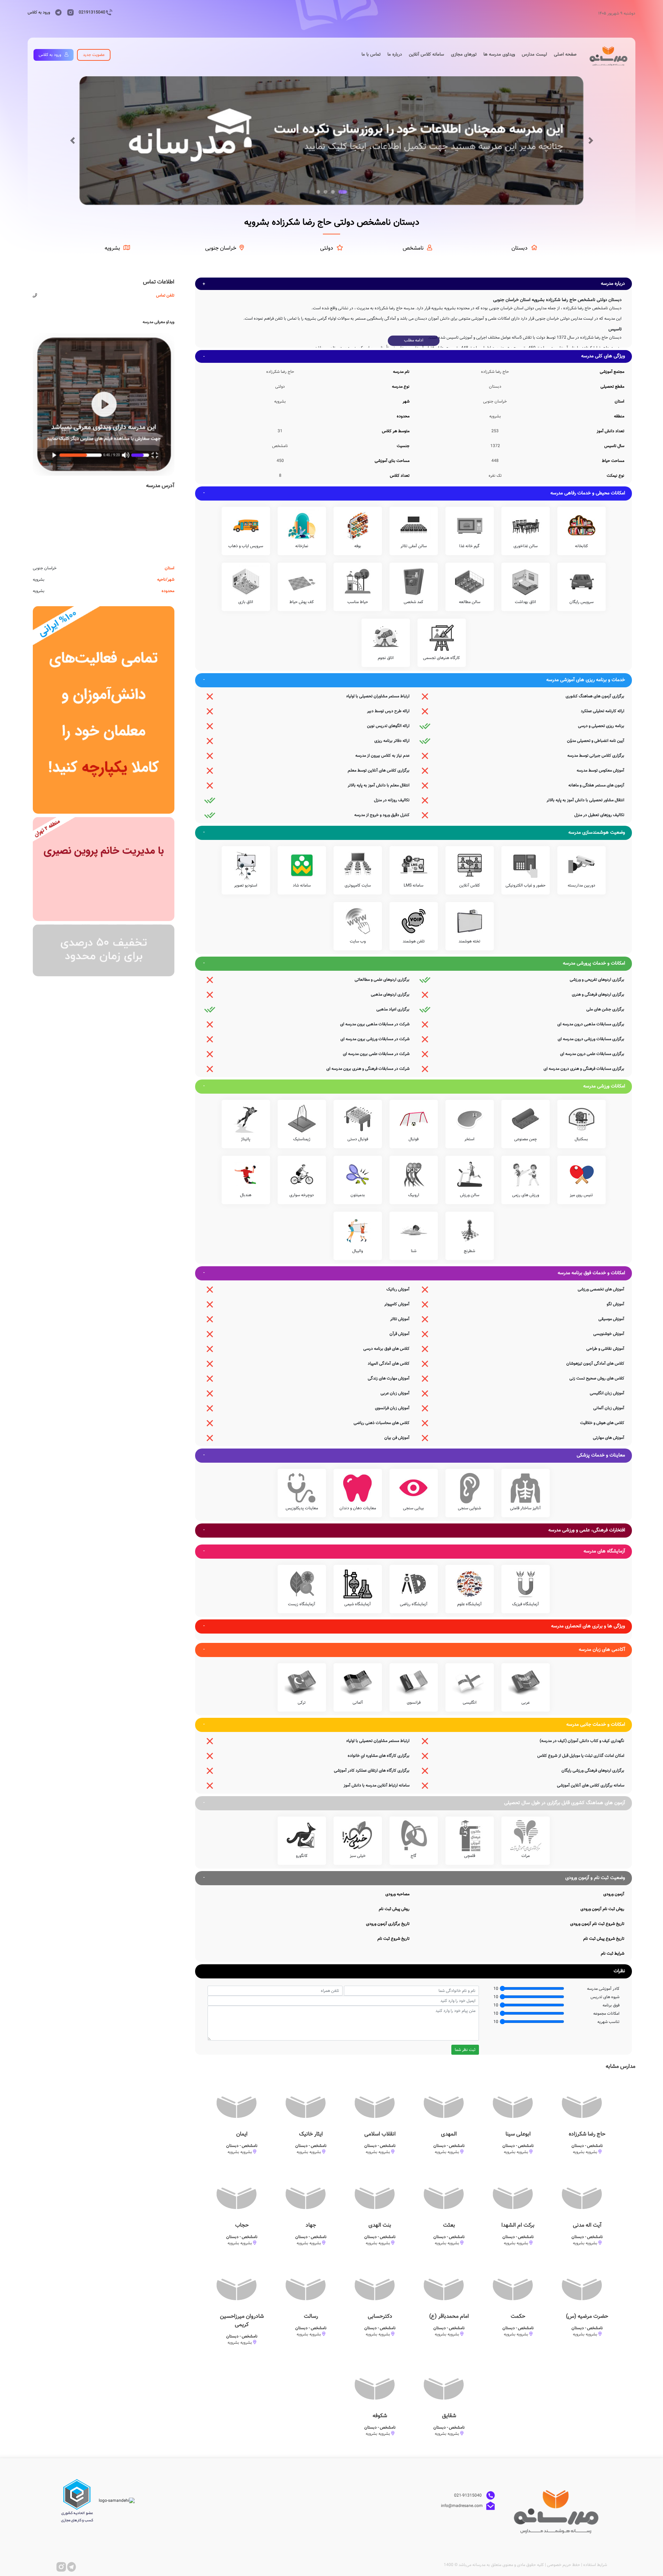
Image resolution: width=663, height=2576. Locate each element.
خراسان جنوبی (221, 248)
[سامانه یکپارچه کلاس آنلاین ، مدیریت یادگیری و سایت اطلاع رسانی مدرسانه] (104, 710)
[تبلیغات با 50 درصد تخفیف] (104, 950)
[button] (72, 141)
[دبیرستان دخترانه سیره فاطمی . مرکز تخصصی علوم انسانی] (104, 869)
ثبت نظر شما (465, 2050)
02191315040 (92, 12)
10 (496, 1989)
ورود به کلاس (39, 12)
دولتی (327, 248)
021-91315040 (468, 2496)
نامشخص (413, 248)
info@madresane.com (462, 2506)
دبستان (520, 248)
